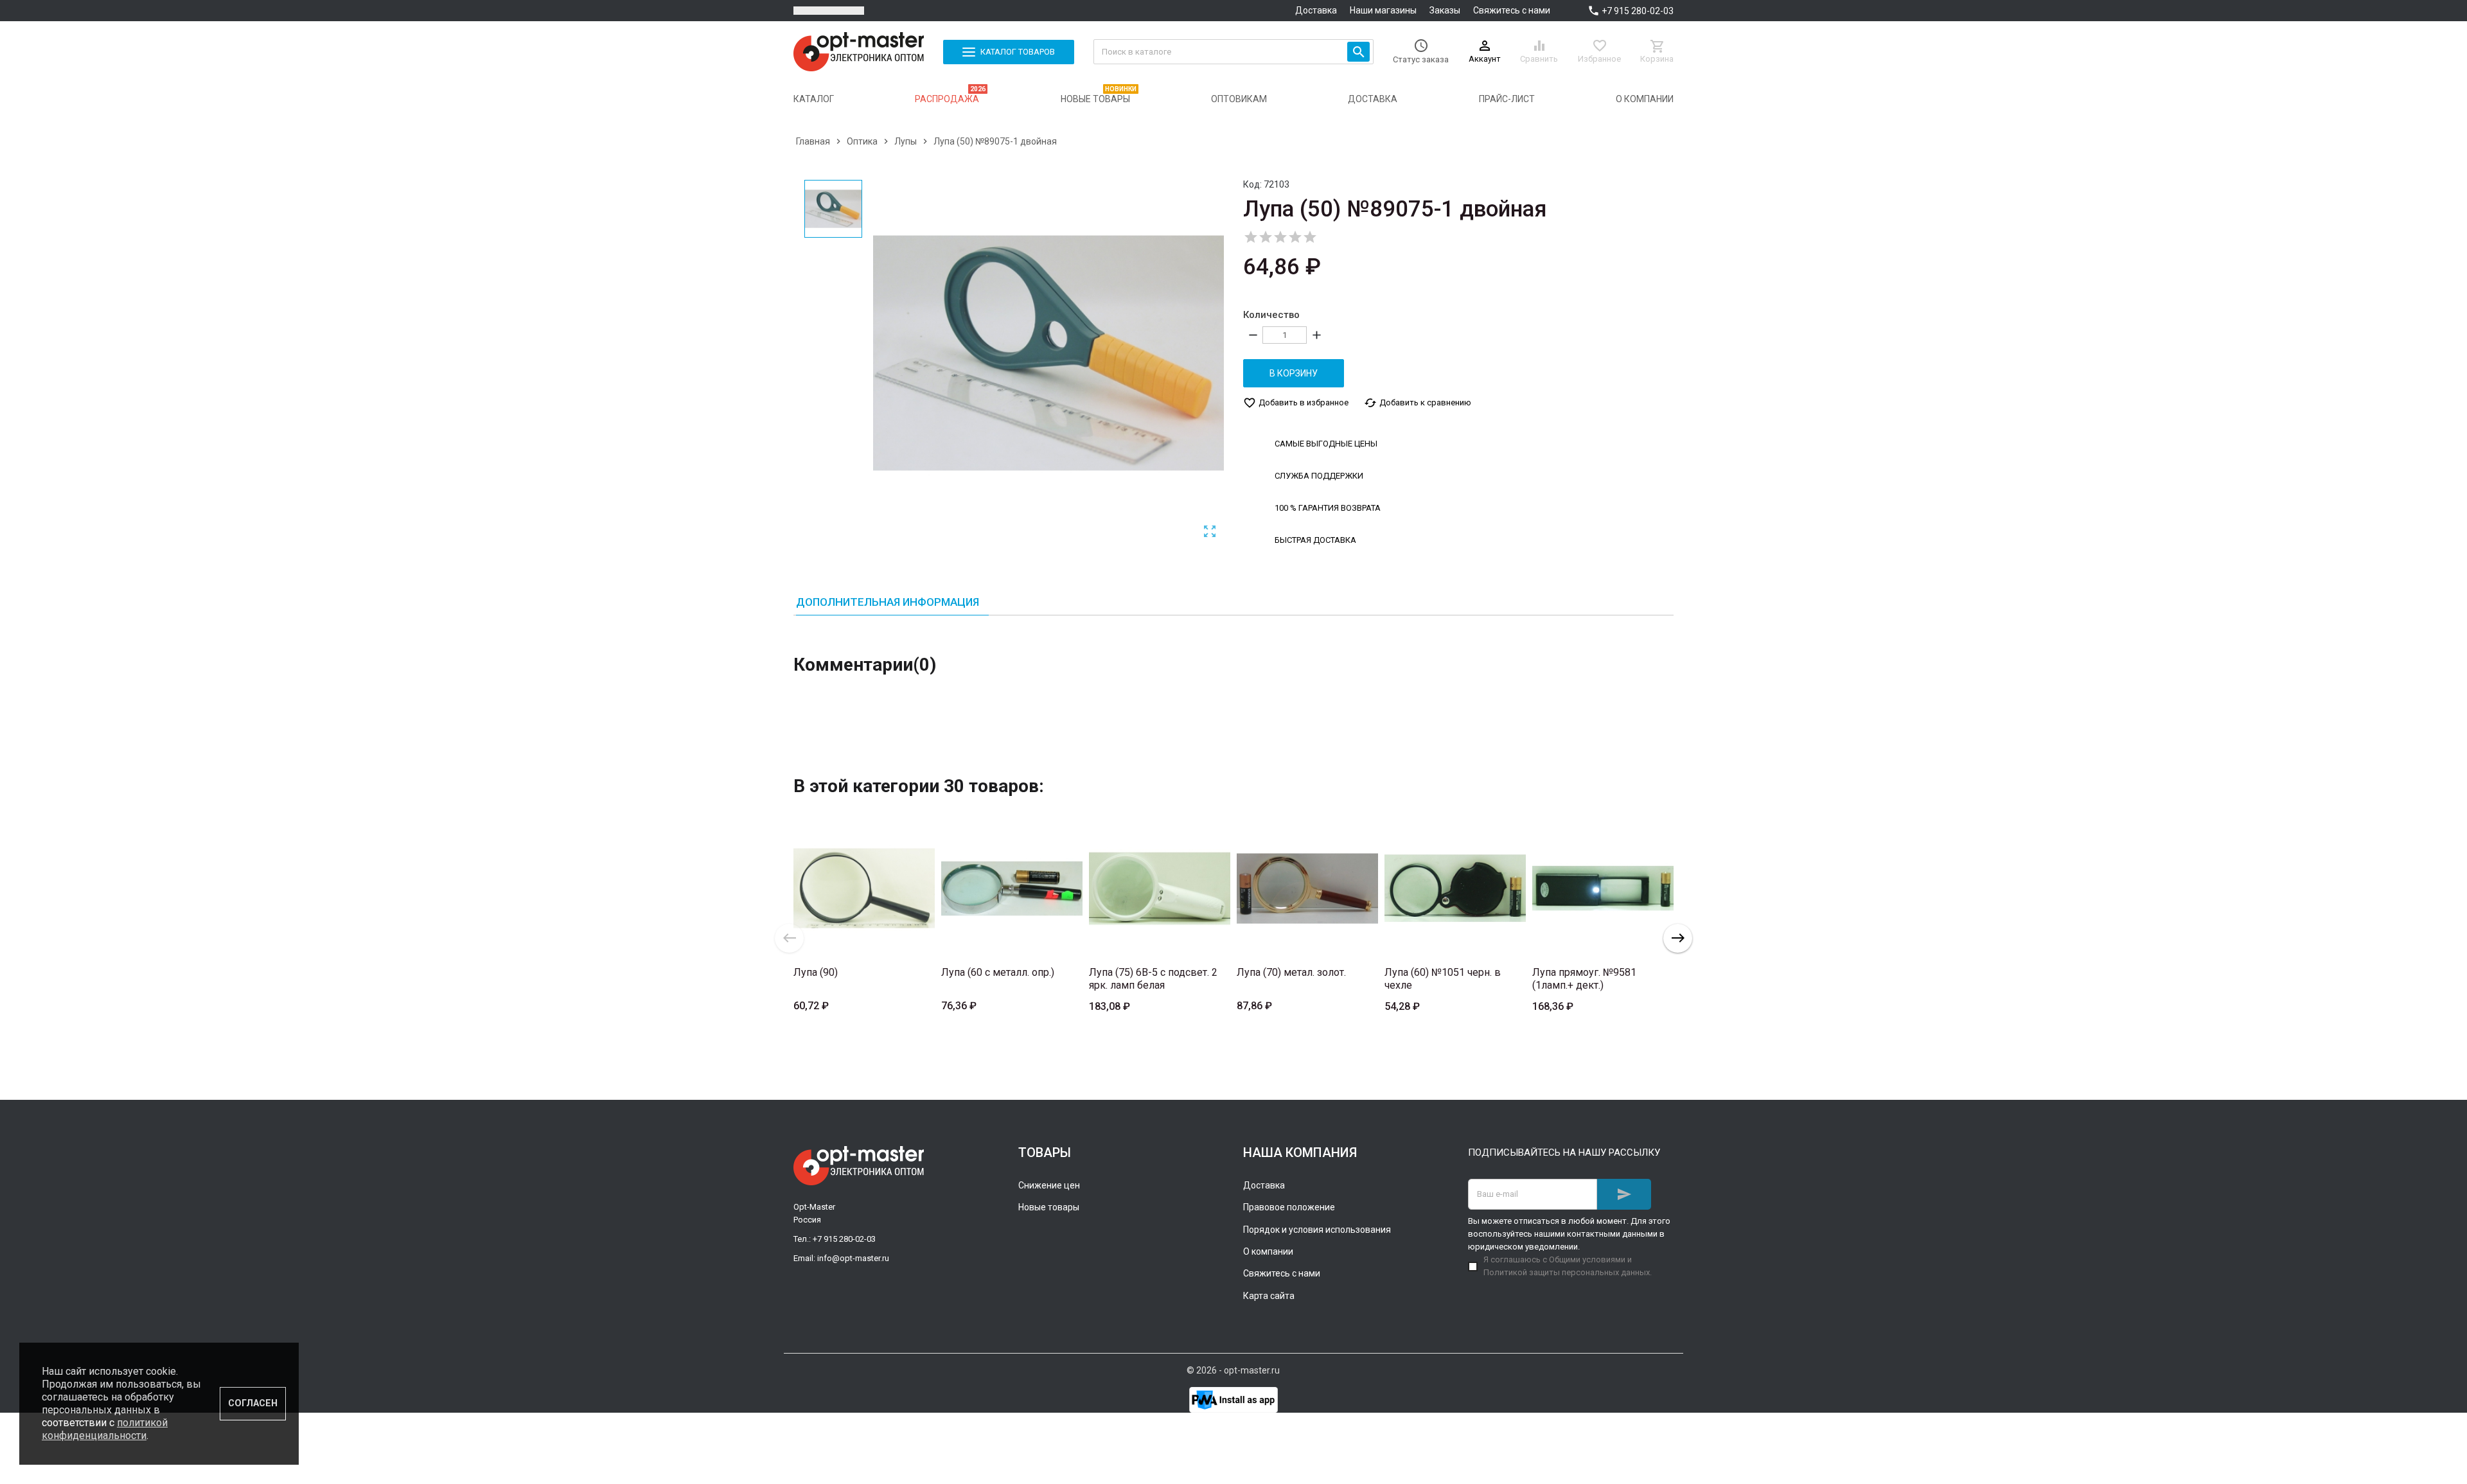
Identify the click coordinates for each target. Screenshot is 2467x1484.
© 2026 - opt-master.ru (1233, 1370)
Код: (1252, 184)
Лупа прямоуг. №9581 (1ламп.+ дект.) (1584, 979)
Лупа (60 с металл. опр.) (998, 972)
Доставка (1316, 10)
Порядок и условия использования (1317, 1230)
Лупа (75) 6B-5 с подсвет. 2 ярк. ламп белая (1153, 979)
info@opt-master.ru (853, 1258)
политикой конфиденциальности (105, 1429)
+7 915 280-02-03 (1638, 11)
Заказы (1445, 10)
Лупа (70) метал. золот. (1291, 972)
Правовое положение (1289, 1207)
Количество (1271, 315)
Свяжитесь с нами (1512, 10)
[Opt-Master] (859, 52)
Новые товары (1049, 1207)
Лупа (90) (816, 972)
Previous (789, 938)
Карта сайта (1269, 1296)
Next (1678, 938)
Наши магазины (1383, 10)
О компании (1268, 1251)
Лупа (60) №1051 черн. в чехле (1443, 979)
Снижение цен (1049, 1185)
